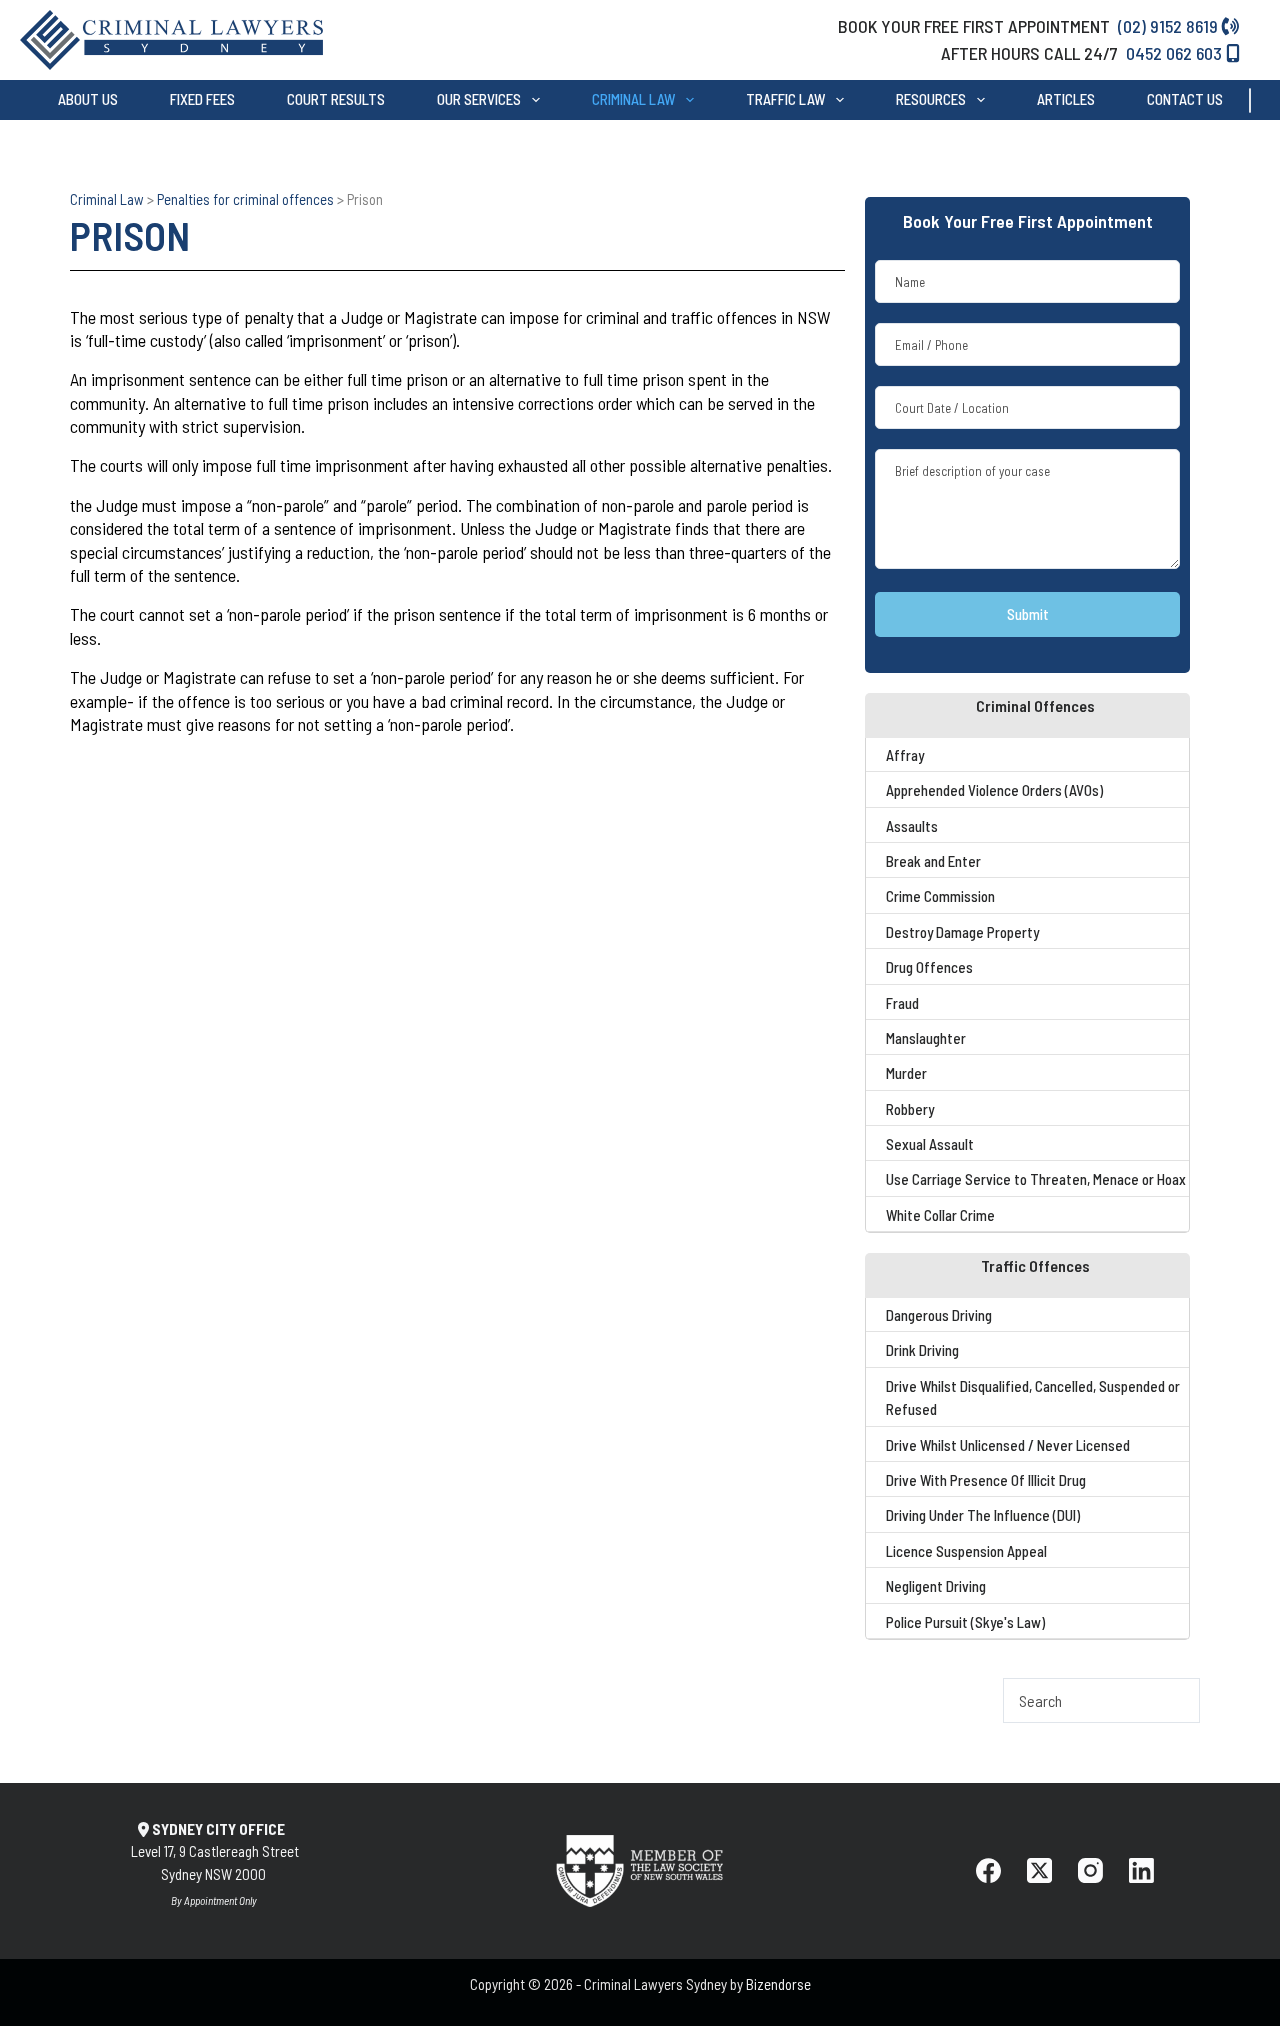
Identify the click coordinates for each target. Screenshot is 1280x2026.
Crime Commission (940, 896)
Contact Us (1185, 100)
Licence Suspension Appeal (966, 1551)
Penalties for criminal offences (245, 199)
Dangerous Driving (939, 1315)
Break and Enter (933, 861)
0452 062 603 (1176, 53)
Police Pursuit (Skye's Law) (965, 1622)
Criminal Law (633, 100)
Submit (1028, 614)
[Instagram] (1090, 1870)
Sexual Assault (930, 1144)
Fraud (902, 1003)
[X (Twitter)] (1039, 1870)
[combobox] (1265, 100)
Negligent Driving (936, 1586)
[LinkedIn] (1141, 1870)
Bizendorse (778, 1984)
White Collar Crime (940, 1215)
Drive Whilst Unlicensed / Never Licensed (1008, 1445)
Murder (906, 1073)
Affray (905, 755)
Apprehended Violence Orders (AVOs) (994, 790)
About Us (88, 100)
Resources (931, 100)
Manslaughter (926, 1038)
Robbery (910, 1109)
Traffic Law (785, 100)
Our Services (479, 100)
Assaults (912, 826)
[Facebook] (988, 1870)
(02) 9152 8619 (1170, 26)
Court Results (336, 100)
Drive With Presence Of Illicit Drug (986, 1480)
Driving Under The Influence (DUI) (983, 1515)
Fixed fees (202, 100)
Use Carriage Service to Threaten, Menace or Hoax (1036, 1179)
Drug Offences (929, 967)
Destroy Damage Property (962, 932)
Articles (1066, 100)
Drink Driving (922, 1350)
